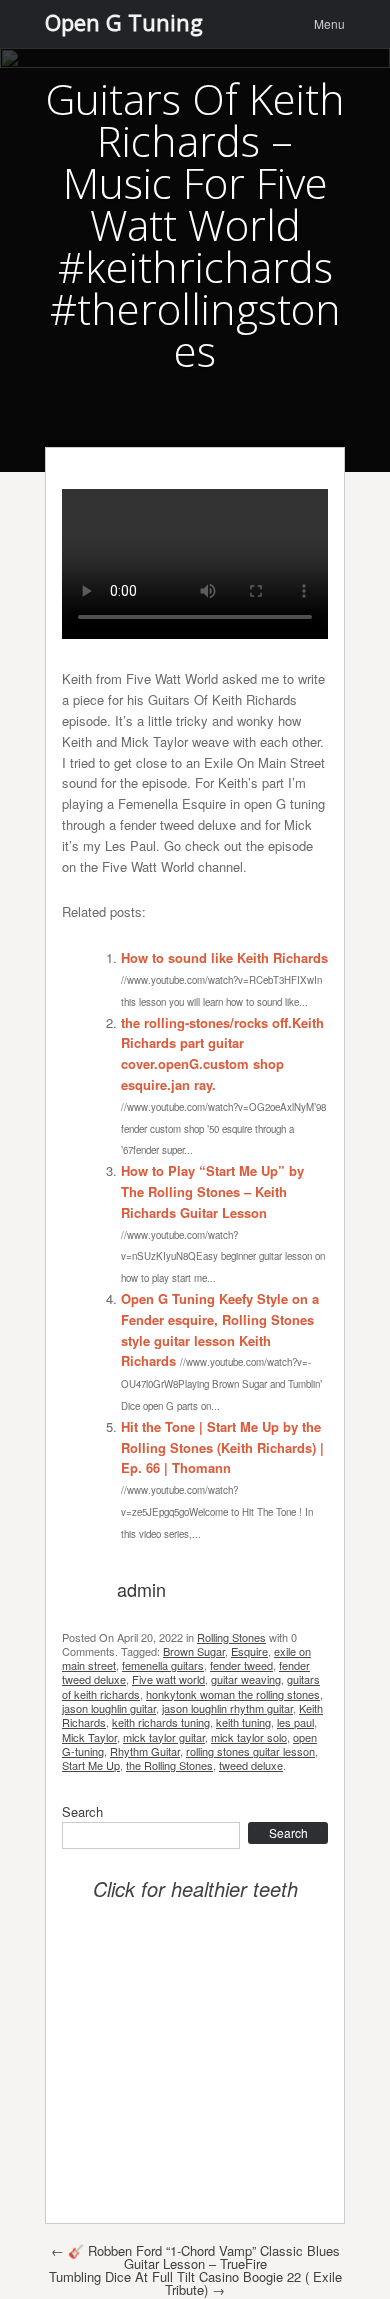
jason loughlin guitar (109, 1708)
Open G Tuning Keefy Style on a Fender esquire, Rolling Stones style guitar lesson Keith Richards (220, 1329)
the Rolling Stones (169, 1765)
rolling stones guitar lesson (250, 1751)
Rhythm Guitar (145, 1751)
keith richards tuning (161, 1722)
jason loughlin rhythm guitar (227, 1708)
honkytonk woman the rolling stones (233, 1694)
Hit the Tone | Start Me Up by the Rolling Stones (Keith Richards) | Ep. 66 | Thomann (222, 1447)
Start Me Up (91, 1765)
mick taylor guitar (164, 1737)
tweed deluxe (251, 1765)
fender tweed (241, 1665)
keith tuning (243, 1722)
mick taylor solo (249, 1737)
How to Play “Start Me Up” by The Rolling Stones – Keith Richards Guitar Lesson (212, 1191)
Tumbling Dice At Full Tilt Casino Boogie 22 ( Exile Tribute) (195, 2283)
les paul (295, 1722)
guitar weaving (246, 1679)
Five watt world (168, 1679)
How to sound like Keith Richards (224, 957)
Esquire (249, 1651)
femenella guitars (163, 1665)
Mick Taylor (89, 1737)
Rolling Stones (231, 1637)
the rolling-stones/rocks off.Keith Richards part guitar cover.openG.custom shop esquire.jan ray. (222, 1053)
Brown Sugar (194, 1651)
